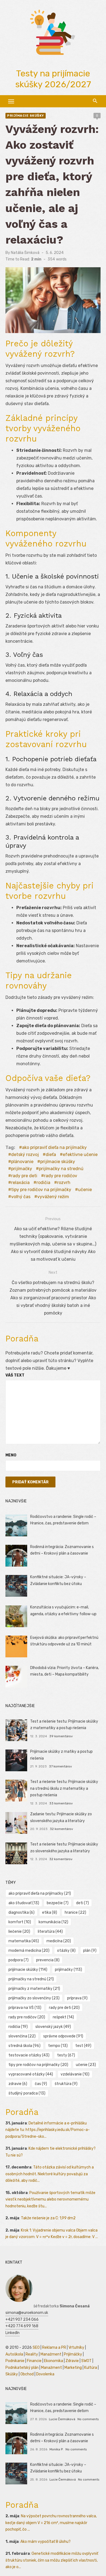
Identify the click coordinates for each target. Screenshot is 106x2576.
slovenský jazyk (53, 2027)
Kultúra (91, 2368)
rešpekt (63, 2017)
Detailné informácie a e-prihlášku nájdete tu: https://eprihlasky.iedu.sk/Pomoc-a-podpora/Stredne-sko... (48, 2130)
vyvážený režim (53, 1197)
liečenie (19, 1932)
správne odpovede (63, 2036)
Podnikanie (15, 2361)
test (83, 2046)
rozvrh (64, 1183)
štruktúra (66, 2084)
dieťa (51, 1155)
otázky (66, 1951)
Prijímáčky (73, 2354)
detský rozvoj (25, 1155)
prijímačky (22, 1169)
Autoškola (14, 2354)
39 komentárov (61, 1736)
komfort (20, 1922)
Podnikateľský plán (22, 2368)
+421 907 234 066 (22, 2319)
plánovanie (22, 1162)
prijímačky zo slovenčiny (34, 1998)
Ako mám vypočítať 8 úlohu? (46, 2542)
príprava (77, 1998)
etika (50, 1912)
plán (90, 1951)
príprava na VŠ (25, 2008)
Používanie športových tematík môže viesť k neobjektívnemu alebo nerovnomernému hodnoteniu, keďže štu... (50, 2199)
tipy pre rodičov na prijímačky (41, 1190)
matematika (24, 1941)
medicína (59, 1941)
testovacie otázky (29, 2055)
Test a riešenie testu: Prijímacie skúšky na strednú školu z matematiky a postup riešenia (64, 1788)
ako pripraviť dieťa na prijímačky (54, 1147)
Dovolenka (45, 2374)
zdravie (18, 2084)
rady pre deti (24, 1176)
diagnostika (21, 1912)
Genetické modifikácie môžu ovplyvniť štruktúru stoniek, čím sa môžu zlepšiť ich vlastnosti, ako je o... (52, 2560)
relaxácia (20, 1183)
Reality (32, 2354)
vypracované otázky (31, 2074)
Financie (34, 2361)
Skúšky (12, 2374)
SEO (36, 2347)
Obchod (27, 2374)
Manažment (51, 2354)
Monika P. (56, 2449)
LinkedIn (13, 2333)
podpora (18, 1960)
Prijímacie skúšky (26, 116)
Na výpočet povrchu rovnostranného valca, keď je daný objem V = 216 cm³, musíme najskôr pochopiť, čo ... (51, 2523)
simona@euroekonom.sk (27, 2313)
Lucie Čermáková (62, 2419)
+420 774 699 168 (22, 2326)
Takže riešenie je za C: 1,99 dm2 (48, 2218)
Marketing (73, 2368)
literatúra (50, 1932)
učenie (85, 1190)
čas (41, 2084)
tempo (58, 2046)
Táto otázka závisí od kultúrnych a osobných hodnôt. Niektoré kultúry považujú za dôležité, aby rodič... (50, 2174)
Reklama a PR (54, 2347)
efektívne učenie (80, 1155)
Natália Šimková (25, 253)
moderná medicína (29, 1951)
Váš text (15, 1375)
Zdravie (72, 2361)
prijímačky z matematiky (34, 1989)
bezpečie (58, 1903)
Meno (11, 1455)
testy (66, 2055)
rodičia (43, 1183)
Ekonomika (54, 2361)
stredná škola (24, 2046)
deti (82, 1903)
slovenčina (22, 2036)
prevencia (48, 1960)
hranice (75, 1912)
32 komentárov (61, 1829)
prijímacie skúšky (58, 1162)
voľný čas (21, 1197)
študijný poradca (27, 2093)
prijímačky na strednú (61, 1169)
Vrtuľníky (76, 2347)
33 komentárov (61, 1803)
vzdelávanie (75, 2074)
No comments (88, 2419)
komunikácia (53, 1922)
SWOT (86, 2361)
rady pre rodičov (61, 1176)
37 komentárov (60, 1766)
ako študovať (24, 1903)
